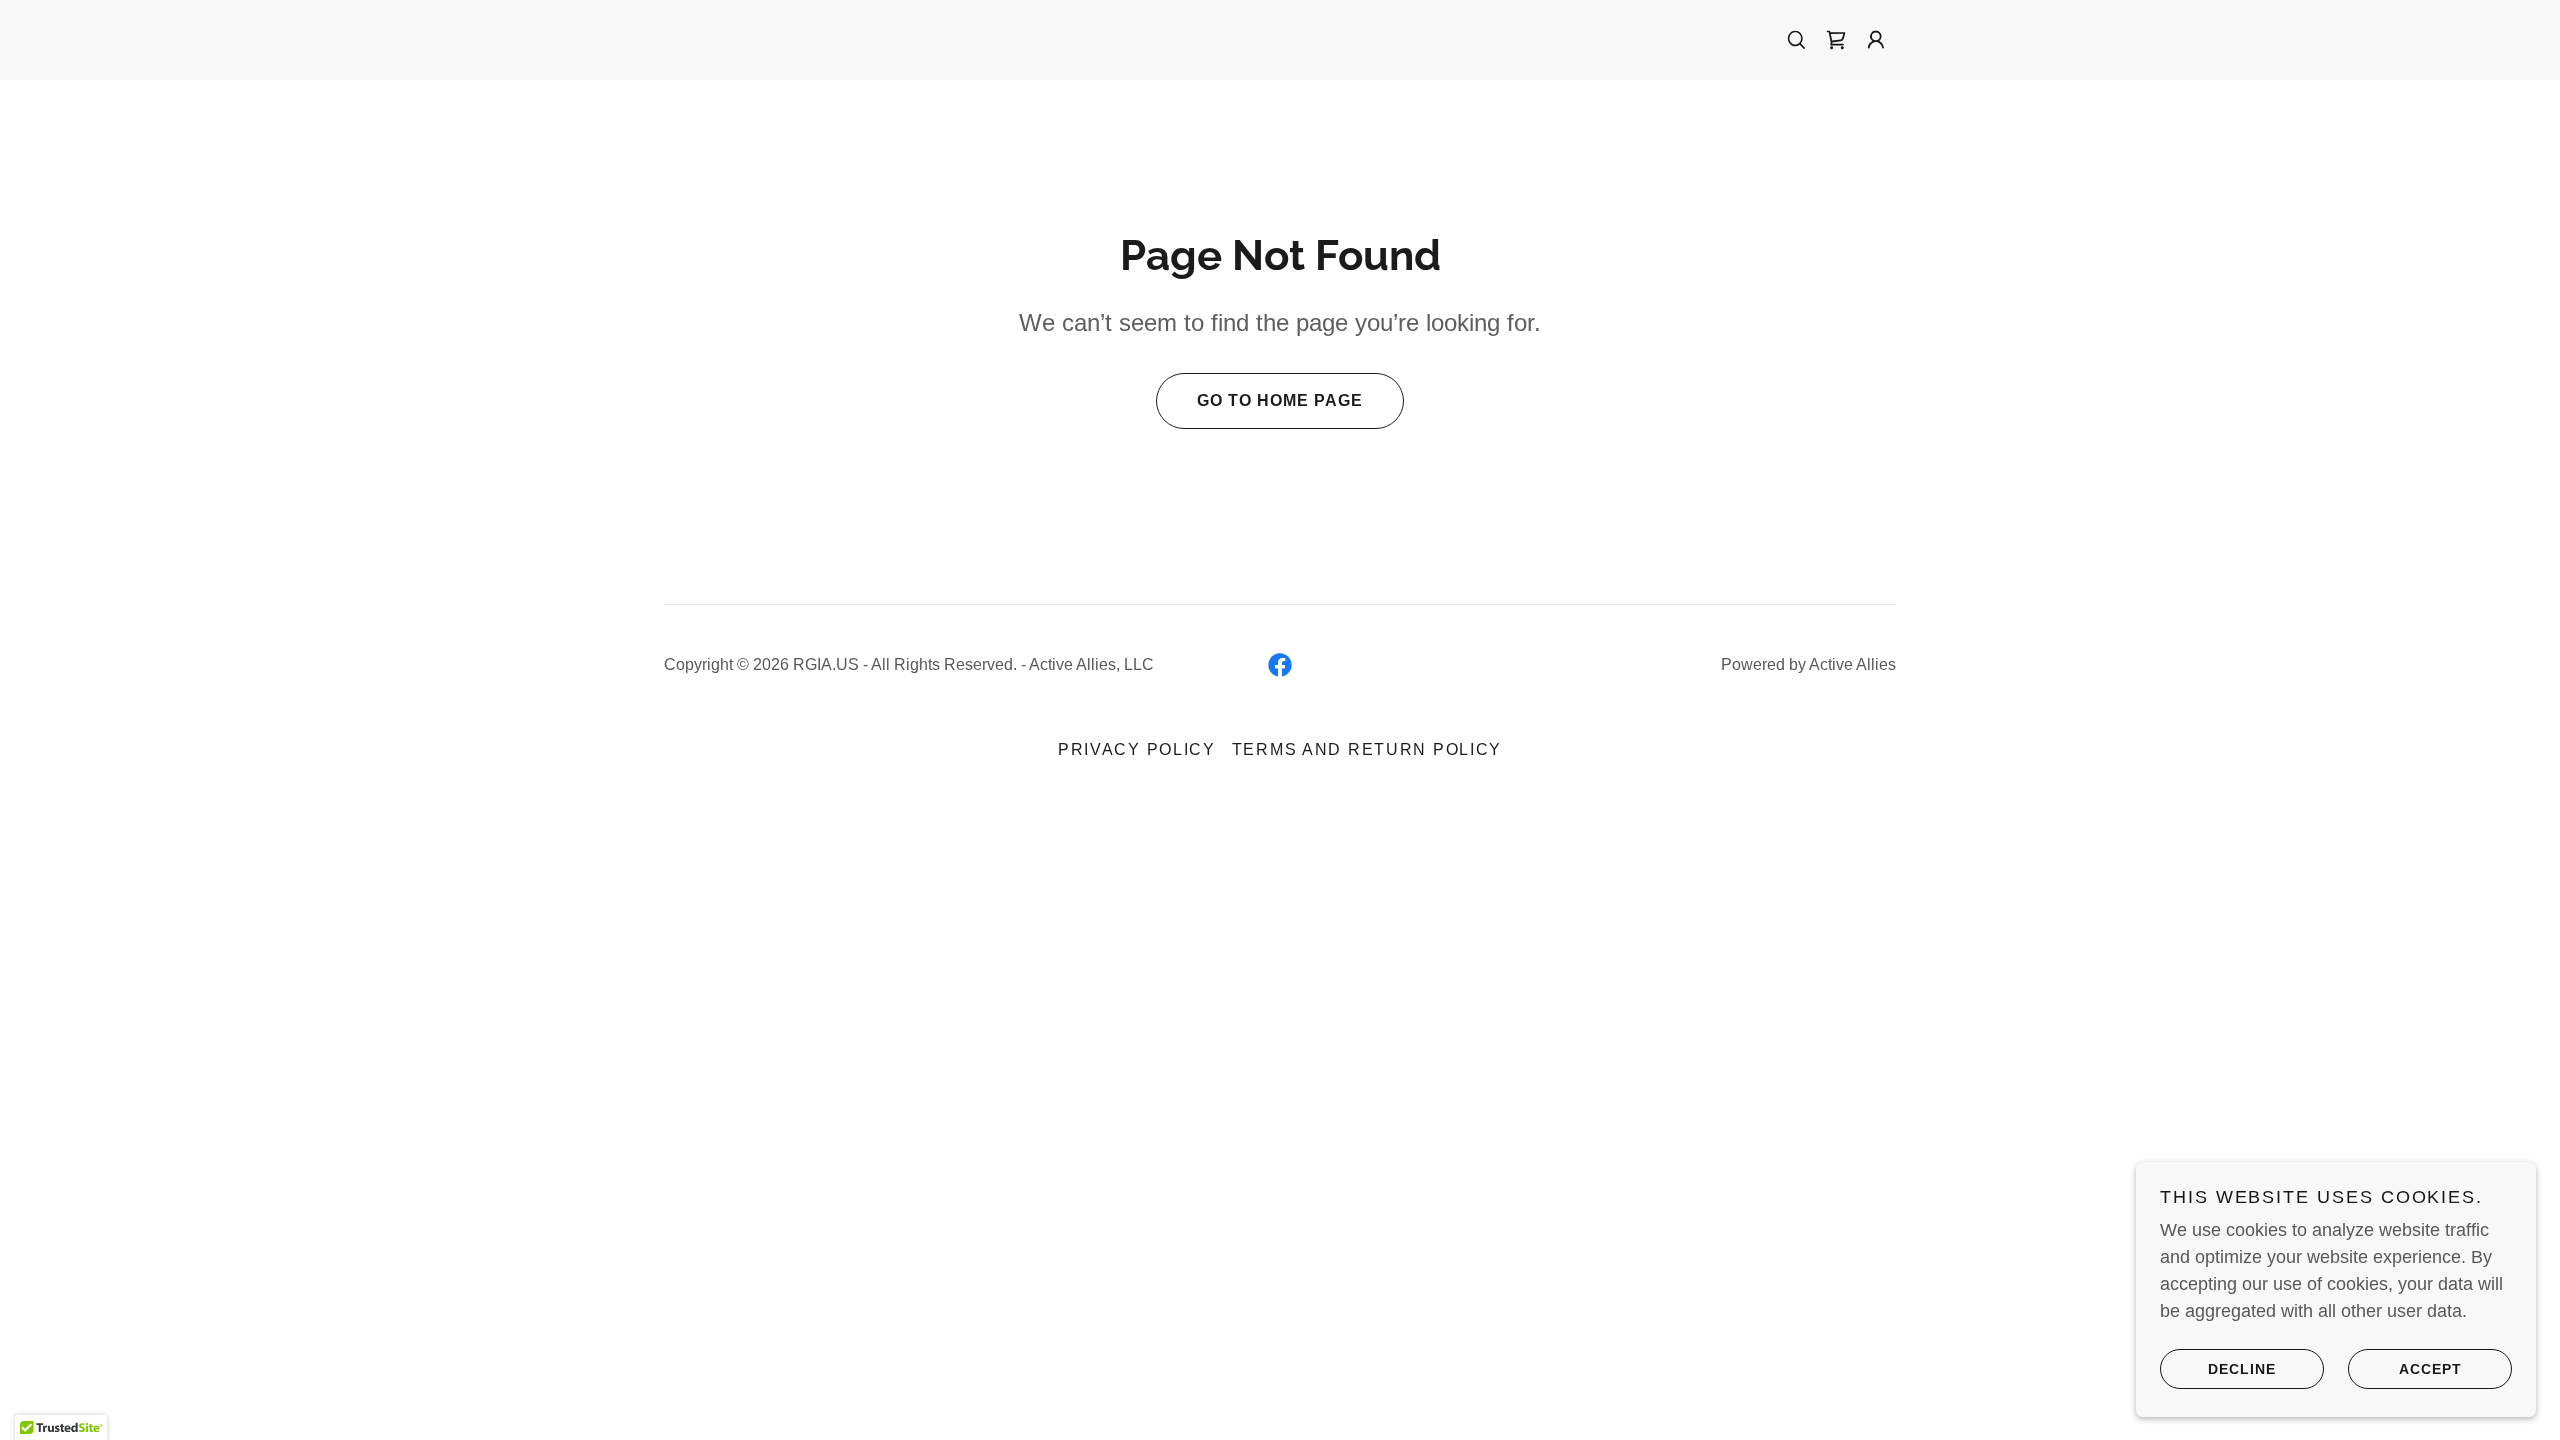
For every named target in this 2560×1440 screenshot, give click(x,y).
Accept (2430, 1368)
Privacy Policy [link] (1137, 749)
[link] (1836, 40)
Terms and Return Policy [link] (1367, 749)
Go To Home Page (1280, 400)
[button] (1876, 40)
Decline (2242, 1368)
